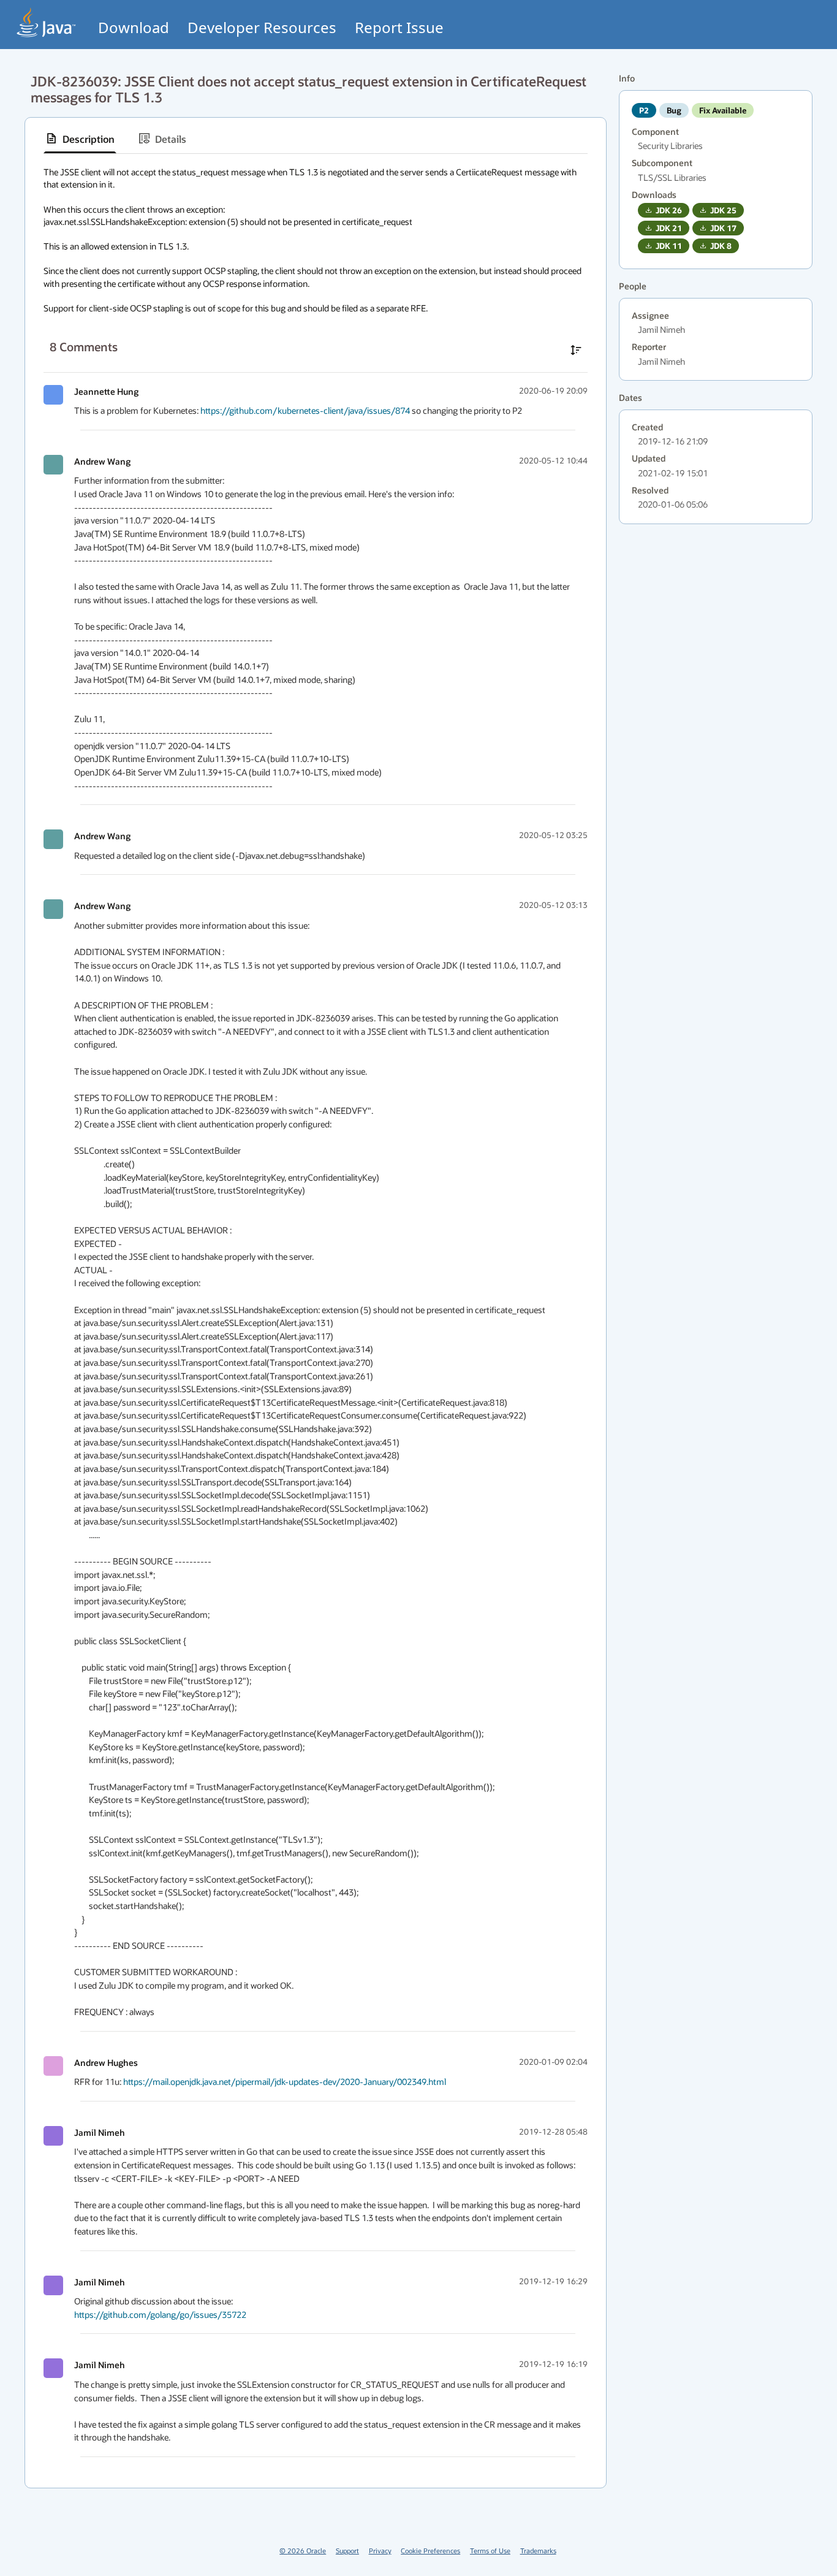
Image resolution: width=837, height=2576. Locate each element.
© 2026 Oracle (303, 2551)
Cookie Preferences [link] (430, 2551)
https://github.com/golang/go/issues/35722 (160, 2315)
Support (347, 2551)
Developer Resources (262, 27)
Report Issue (399, 27)
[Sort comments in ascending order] (576, 350)
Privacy (380, 2551)
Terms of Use (490, 2551)
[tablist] (316, 139)
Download (134, 27)
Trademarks (538, 2551)
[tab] (80, 139)
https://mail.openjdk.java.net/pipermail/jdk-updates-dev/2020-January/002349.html (285, 2082)
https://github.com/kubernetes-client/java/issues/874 (305, 410)
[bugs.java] (47, 22)
